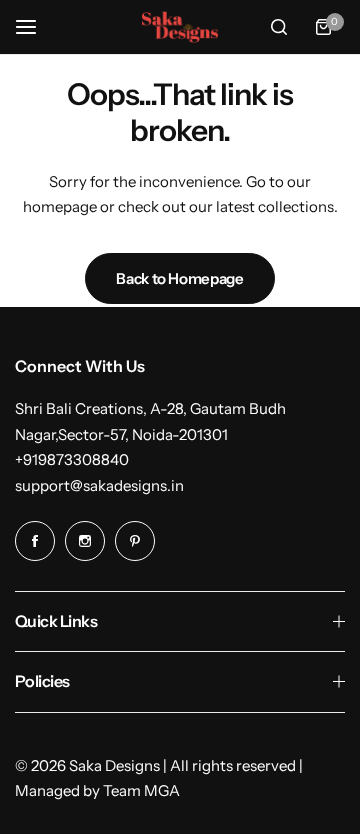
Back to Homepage (179, 278)
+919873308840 (72, 459)
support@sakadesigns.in (99, 485)
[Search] (279, 27)
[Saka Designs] (180, 27)
